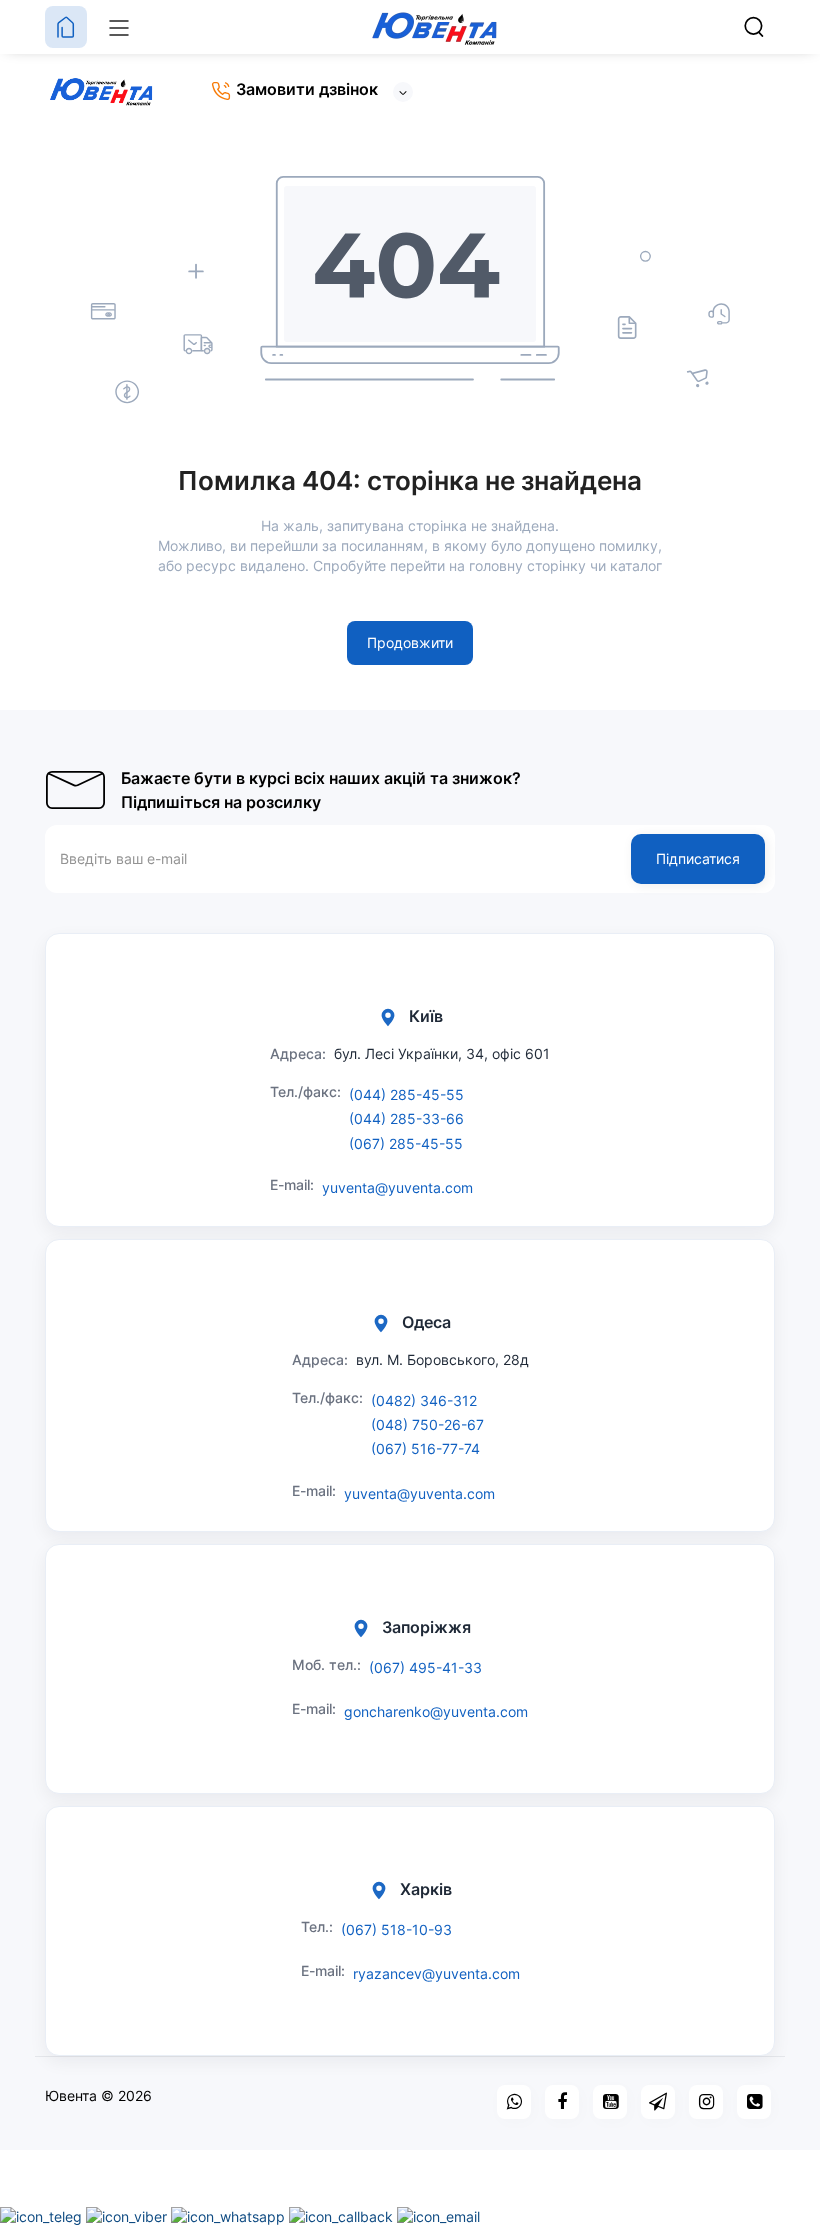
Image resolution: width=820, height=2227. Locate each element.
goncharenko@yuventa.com (436, 1711)
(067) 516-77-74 (425, 1448)
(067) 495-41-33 (425, 1667)
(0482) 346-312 (424, 1400)
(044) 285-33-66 (406, 1118)
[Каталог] (119, 27)
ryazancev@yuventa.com (436, 1973)
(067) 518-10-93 (396, 1929)
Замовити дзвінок (305, 89)
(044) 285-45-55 (406, 1094)
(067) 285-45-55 (406, 1143)
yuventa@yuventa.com (397, 1187)
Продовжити (410, 642)
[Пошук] (754, 27)
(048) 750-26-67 (427, 1424)
